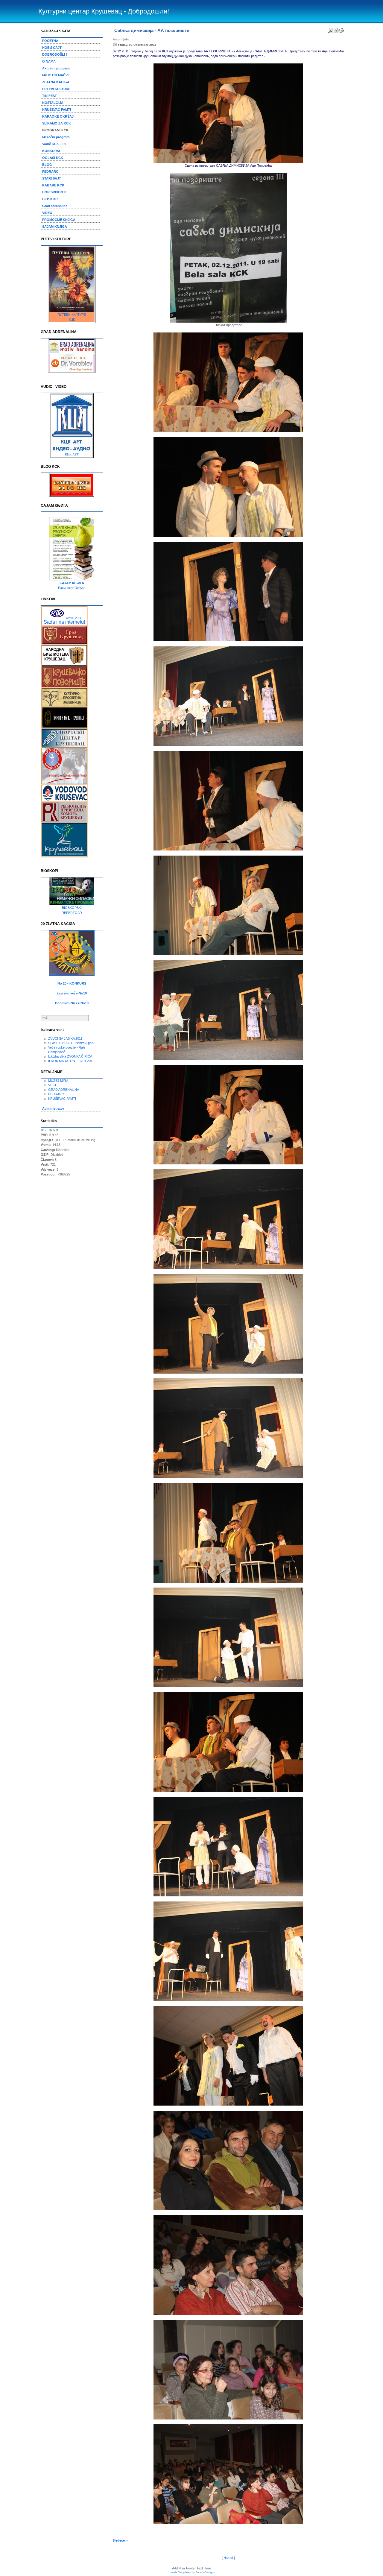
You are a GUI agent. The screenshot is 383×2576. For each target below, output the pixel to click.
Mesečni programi (56, 137)
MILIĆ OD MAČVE (56, 75)
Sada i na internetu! (64, 622)
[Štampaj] (336, 29)
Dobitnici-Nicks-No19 (72, 1003)
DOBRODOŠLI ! (55, 54)
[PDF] (331, 29)
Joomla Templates (180, 2572)
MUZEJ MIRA (58, 1081)
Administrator (53, 1108)
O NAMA (49, 61)
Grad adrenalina (55, 206)
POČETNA (50, 41)
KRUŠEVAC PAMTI (57, 110)
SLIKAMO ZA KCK (57, 123)
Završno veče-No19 (72, 993)
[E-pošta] (341, 29)
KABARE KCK (53, 185)
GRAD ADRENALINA (64, 1090)
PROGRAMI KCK (55, 130)
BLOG (47, 165)
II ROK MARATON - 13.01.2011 (71, 1061)
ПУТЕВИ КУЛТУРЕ (72, 315)
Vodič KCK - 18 (54, 144)
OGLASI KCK (53, 158)
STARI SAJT (52, 178)
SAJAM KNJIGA (55, 227)
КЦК (72, 320)
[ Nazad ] (228, 2558)
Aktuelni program (56, 68)
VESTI (53, 1085)
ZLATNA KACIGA (56, 82)
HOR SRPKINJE (54, 192)
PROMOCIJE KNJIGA (59, 220)
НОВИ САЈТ (52, 48)
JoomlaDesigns (205, 2572)
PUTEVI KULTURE (56, 89)
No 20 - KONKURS (72, 983)
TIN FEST (50, 96)
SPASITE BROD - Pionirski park (71, 1043)
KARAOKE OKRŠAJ (58, 116)
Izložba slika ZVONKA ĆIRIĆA (70, 1056)
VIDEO (47, 213)
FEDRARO (50, 171)
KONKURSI (51, 151)
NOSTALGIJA (53, 103)
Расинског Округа (72, 588)
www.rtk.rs (74, 617)
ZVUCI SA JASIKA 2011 (65, 1038)
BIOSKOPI (50, 199)
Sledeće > (120, 2540)
